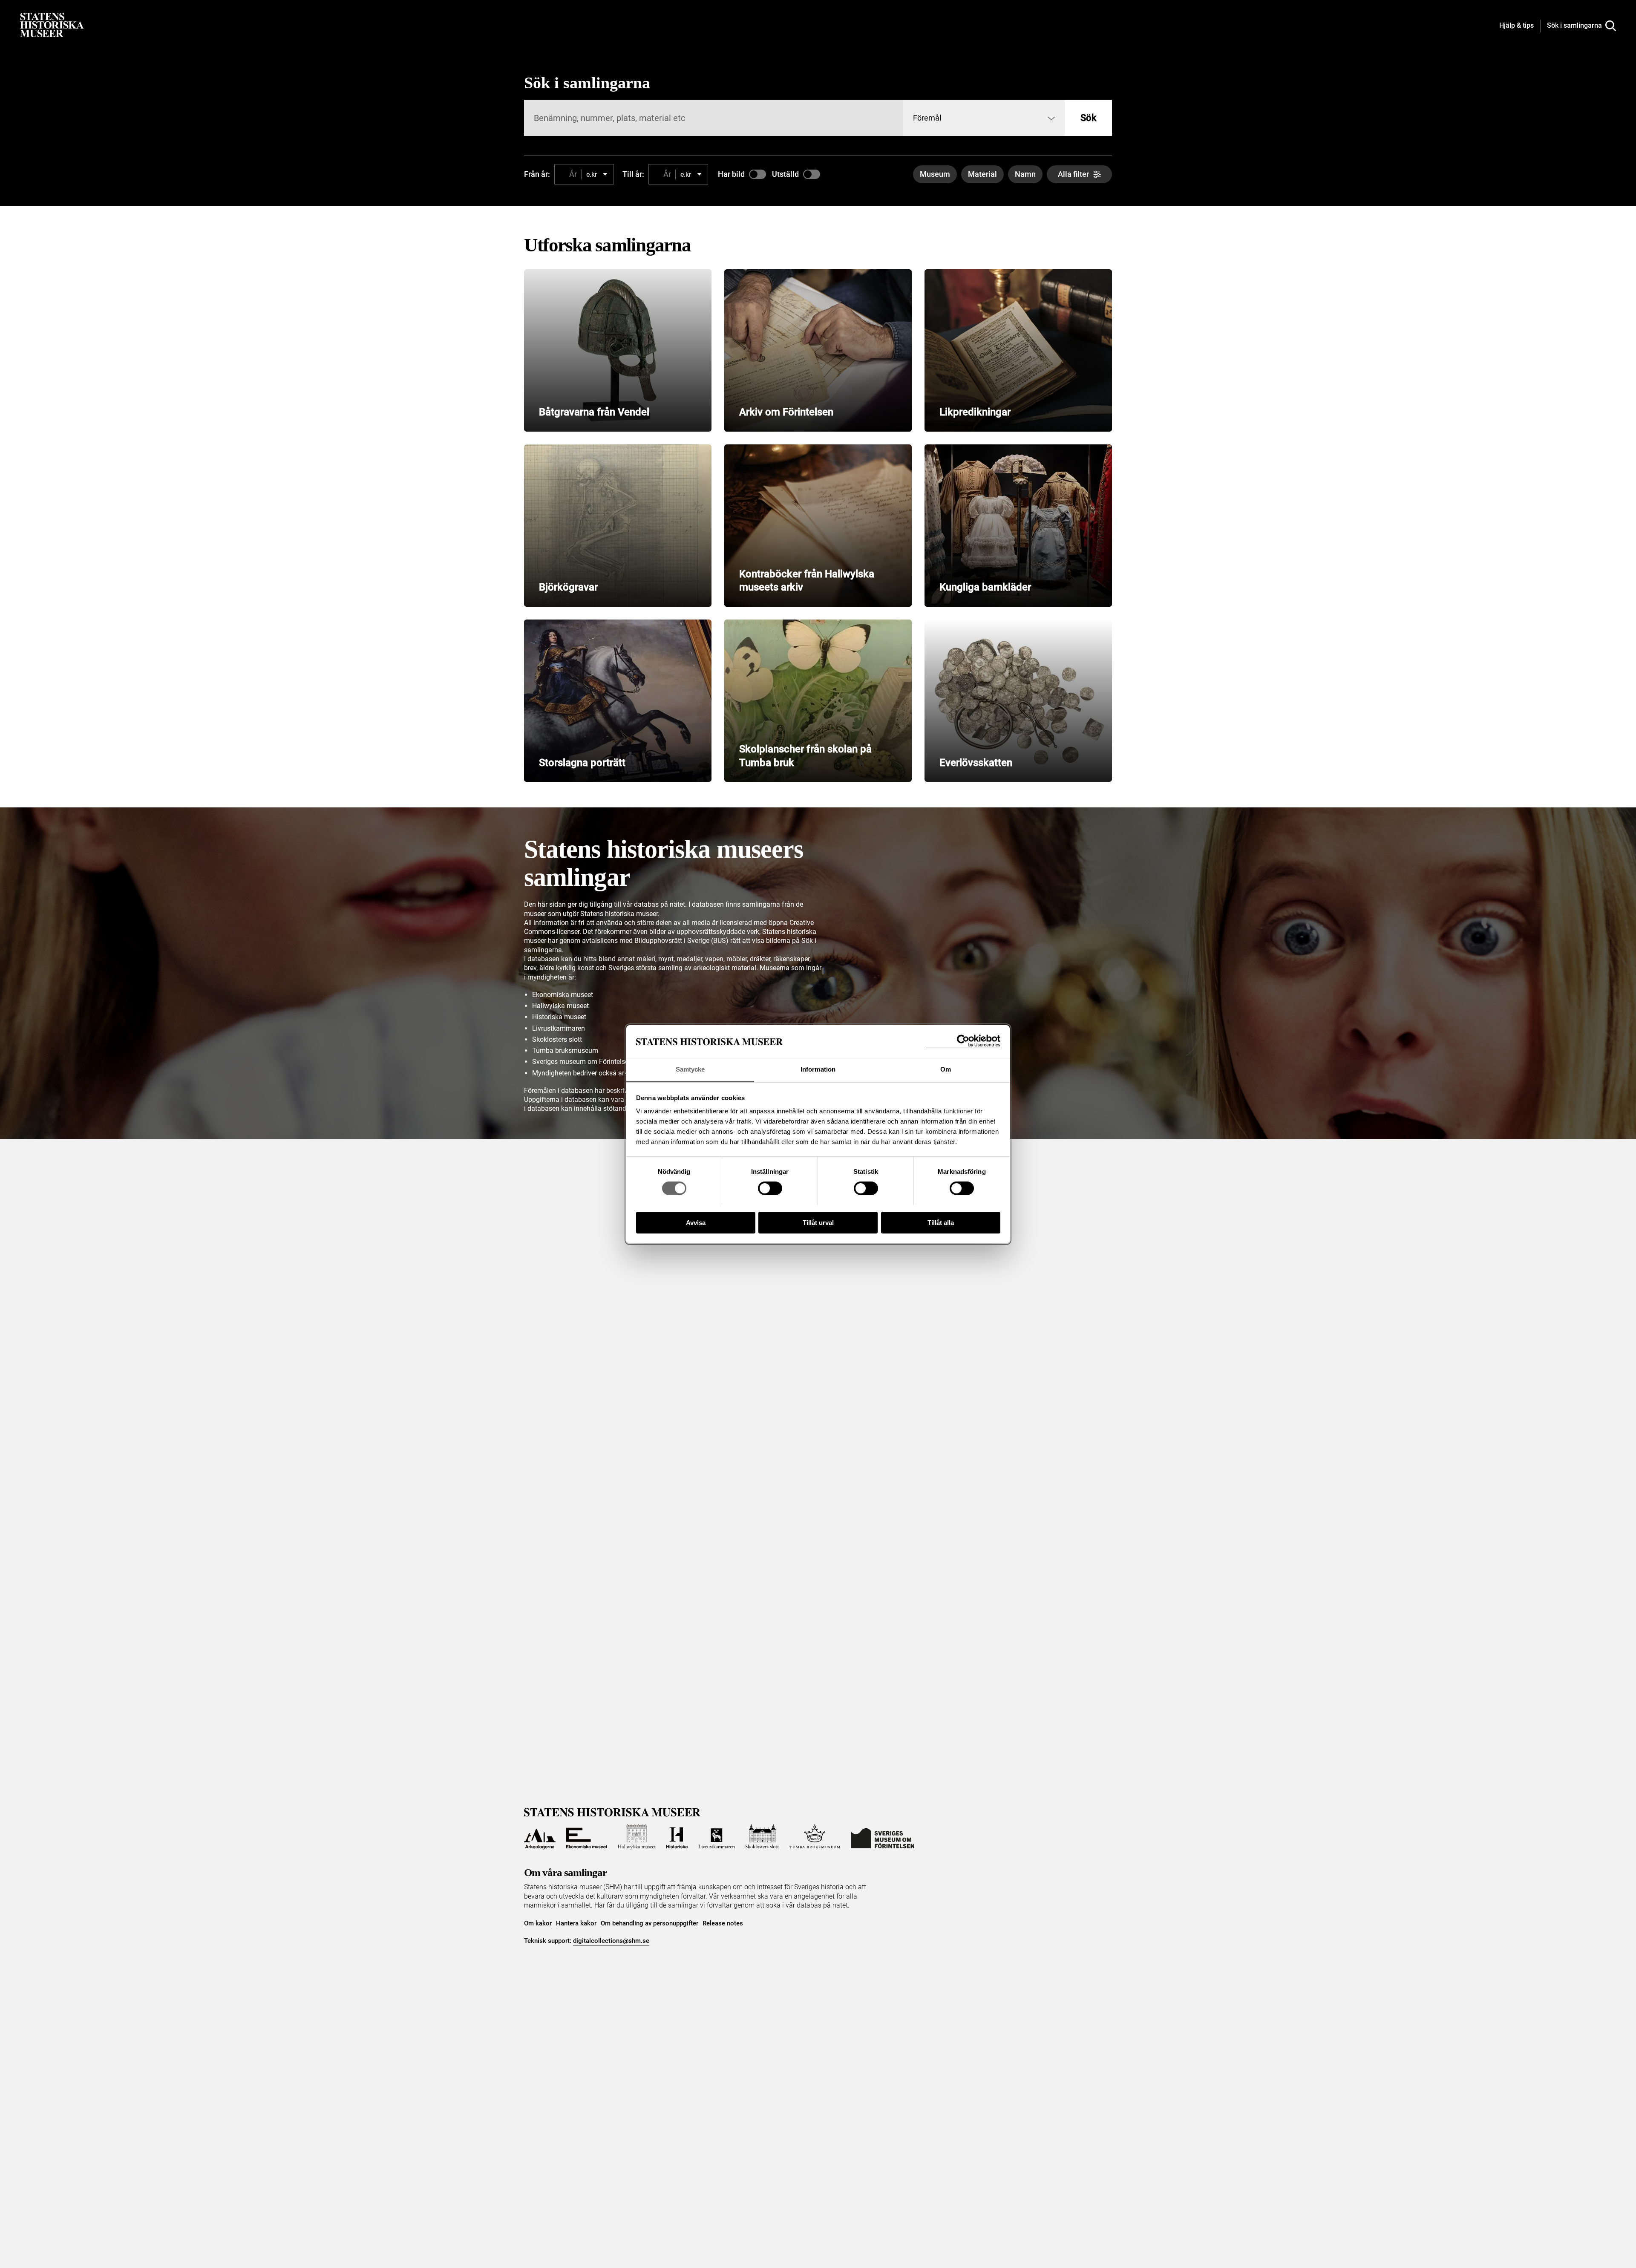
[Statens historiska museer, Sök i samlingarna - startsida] (52, 24)
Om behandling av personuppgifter (650, 1923)
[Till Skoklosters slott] (762, 1837)
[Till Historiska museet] (677, 1837)
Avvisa (696, 1222)
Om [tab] (946, 1069)
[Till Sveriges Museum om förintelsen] (883, 1837)
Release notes (723, 1923)
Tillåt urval (818, 1222)
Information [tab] (818, 1069)
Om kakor (538, 1923)
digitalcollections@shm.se (611, 1941)
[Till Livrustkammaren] (717, 1837)
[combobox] (984, 118)
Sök (1088, 118)
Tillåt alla (941, 1222)
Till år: (633, 174)
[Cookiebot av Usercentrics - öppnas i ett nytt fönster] (963, 1041)
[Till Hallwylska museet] (637, 1837)
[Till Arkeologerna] (540, 1837)
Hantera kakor (576, 1923)
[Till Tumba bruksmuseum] (815, 1837)
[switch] (770, 1188)
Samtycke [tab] (690, 1069)
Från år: (537, 174)
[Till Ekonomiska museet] (587, 1837)
